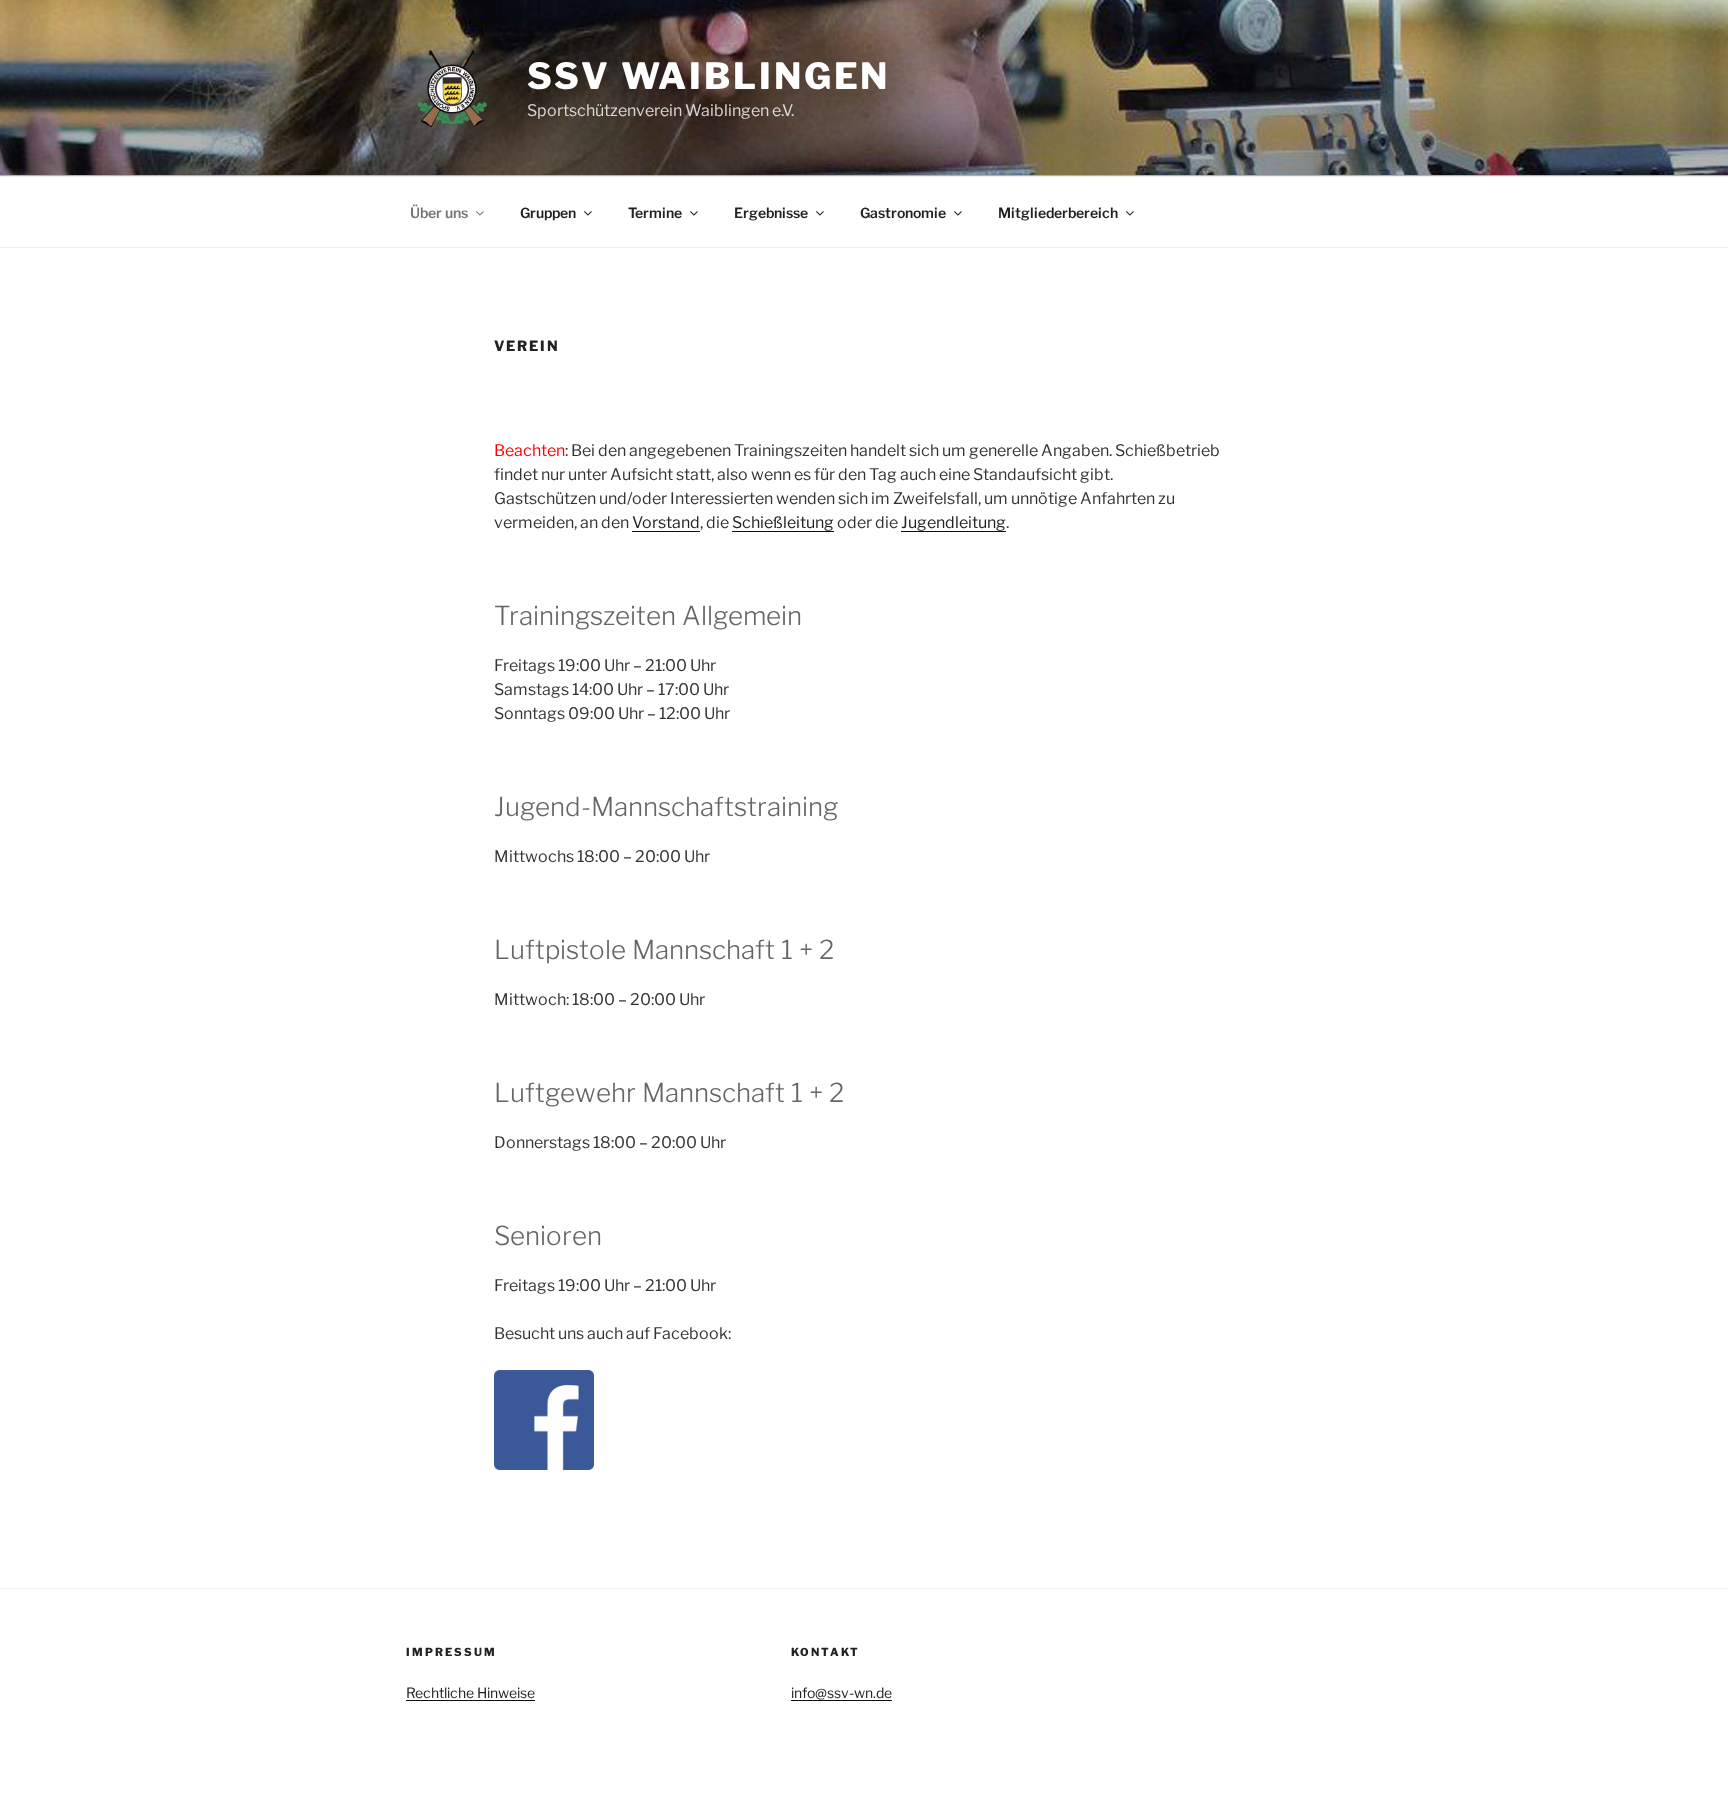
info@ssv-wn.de (841, 1692)
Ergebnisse (771, 212)
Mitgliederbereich (1058, 212)
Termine (655, 212)
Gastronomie (903, 212)
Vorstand (666, 522)
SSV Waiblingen (708, 76)
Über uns (439, 212)
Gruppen (548, 212)
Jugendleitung (953, 522)
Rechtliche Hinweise (470, 1692)
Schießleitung (783, 522)
